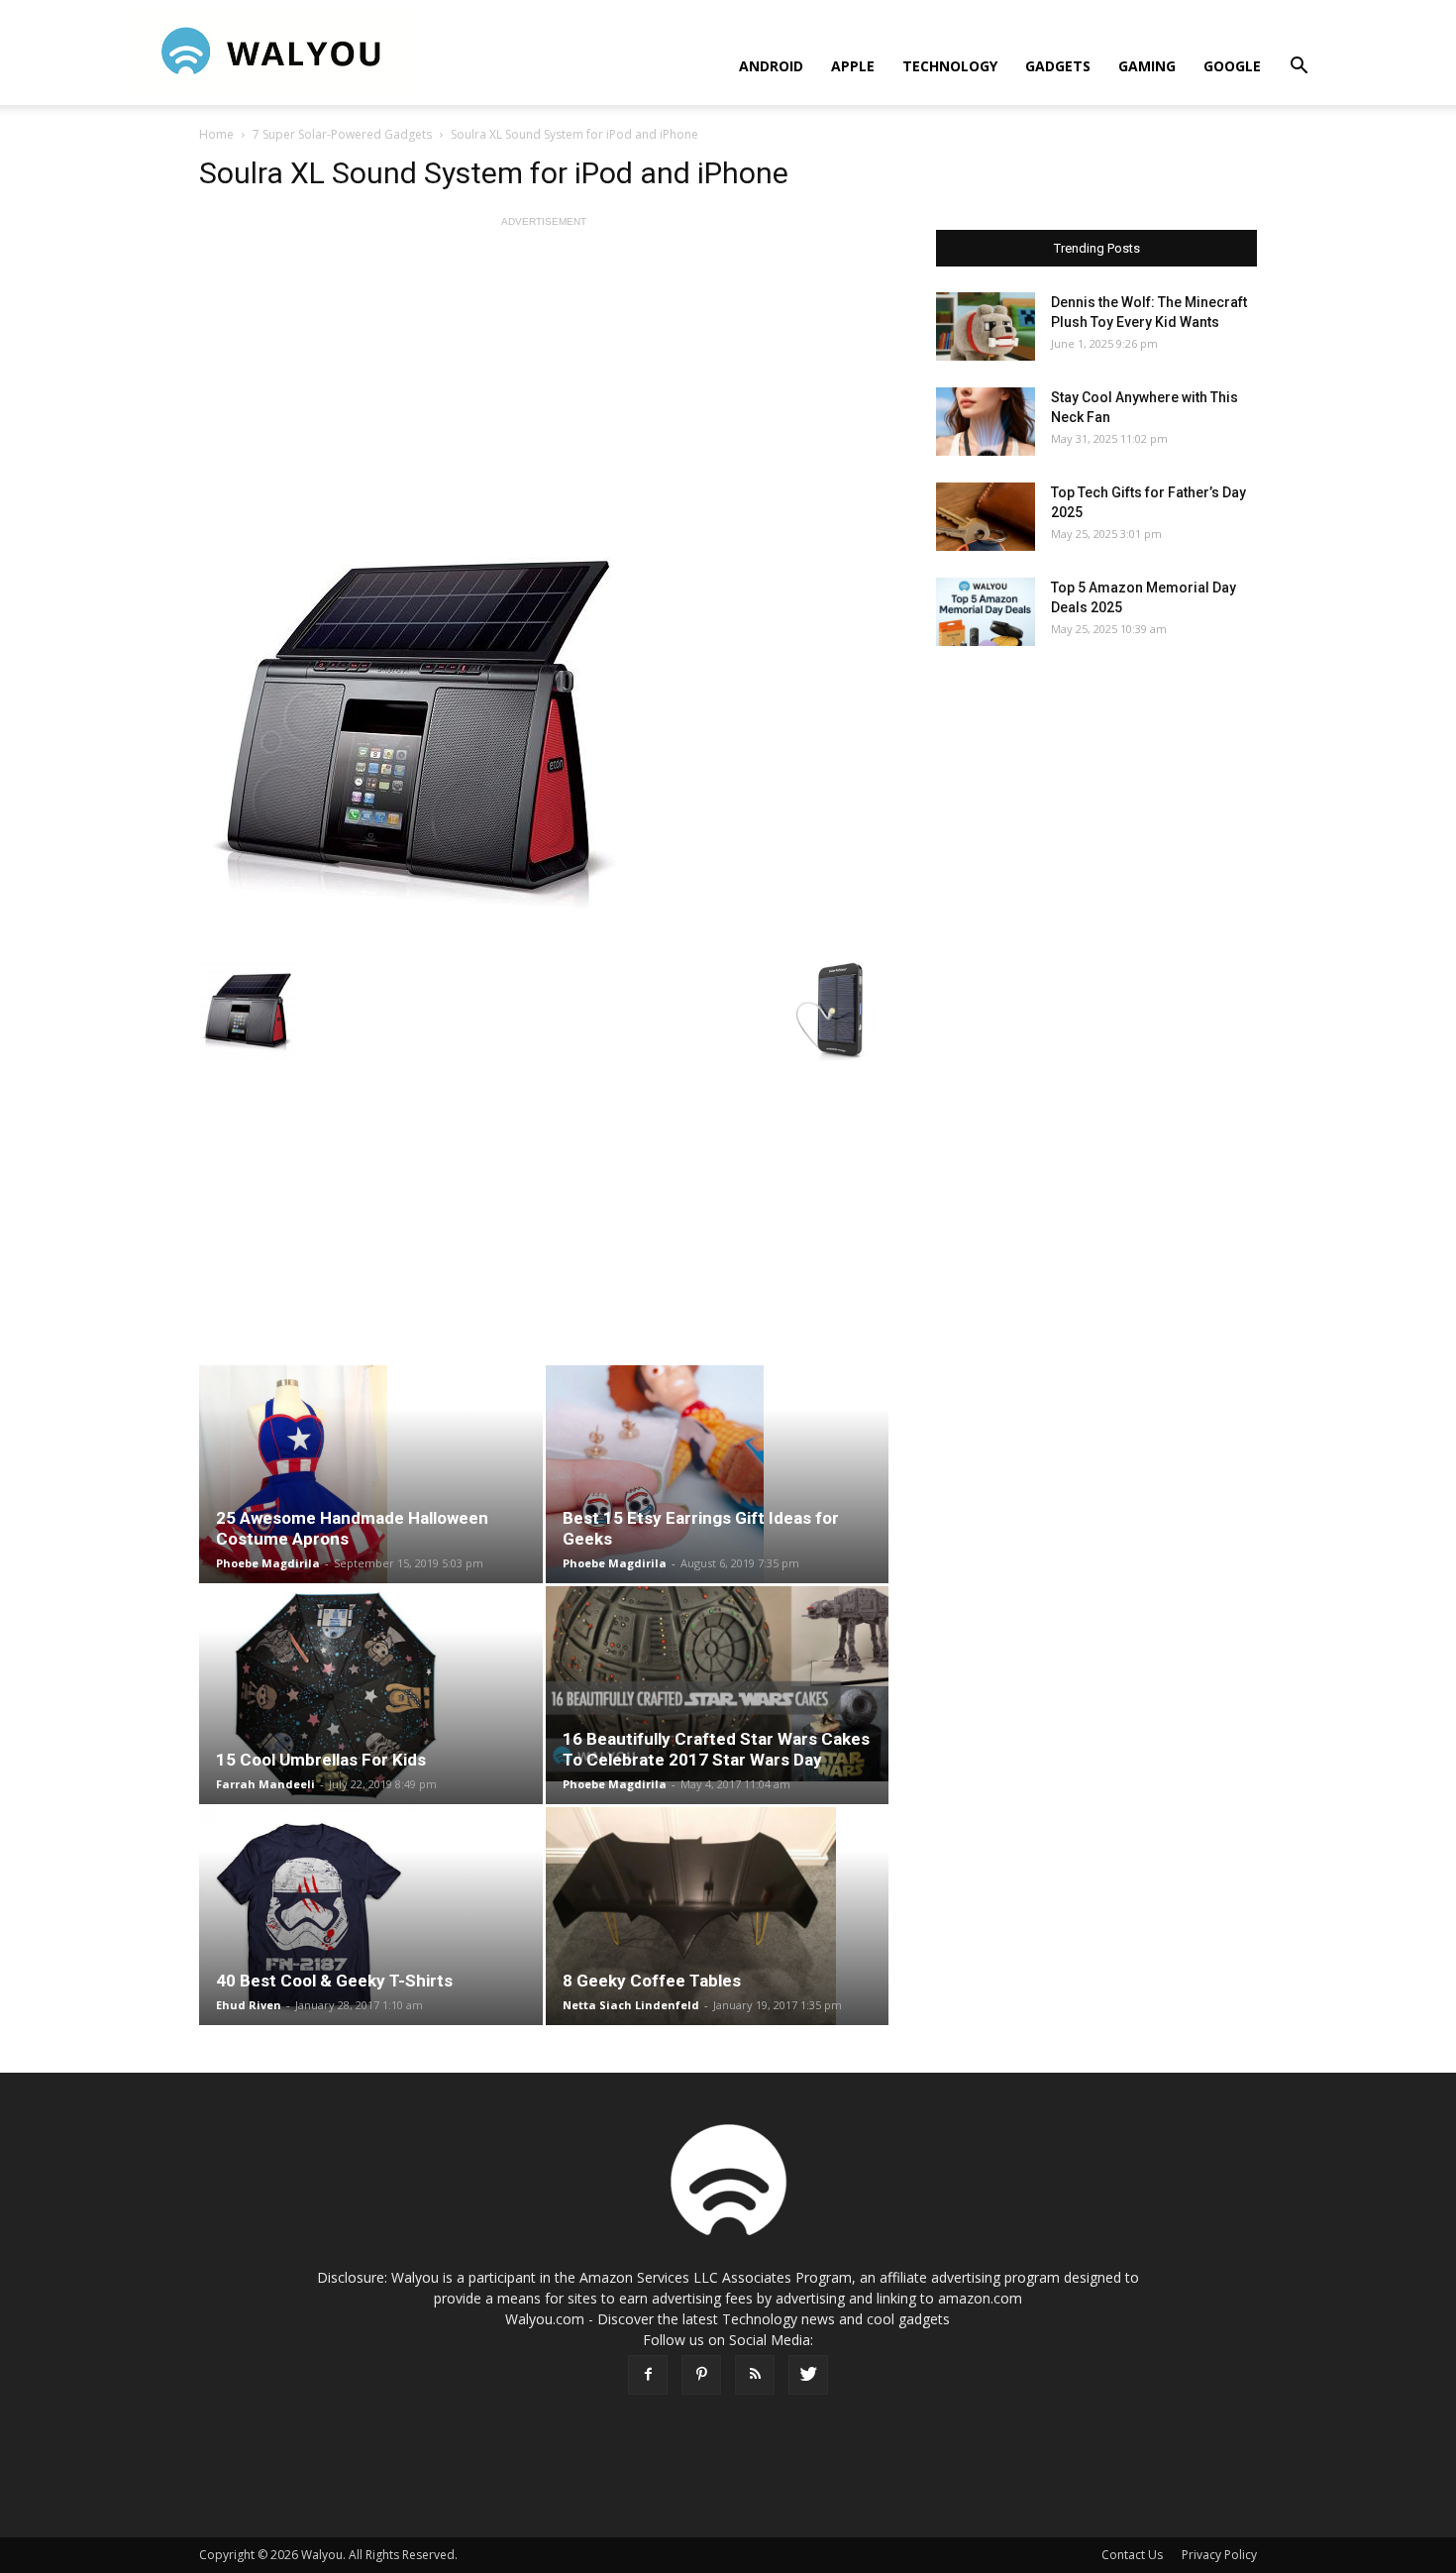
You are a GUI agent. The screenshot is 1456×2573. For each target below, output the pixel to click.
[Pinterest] (701, 2375)
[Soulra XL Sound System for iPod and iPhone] (544, 731)
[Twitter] (808, 2375)
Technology (950, 66)
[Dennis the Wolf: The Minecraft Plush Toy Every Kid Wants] (986, 326)
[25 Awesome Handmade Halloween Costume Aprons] (371, 1474)
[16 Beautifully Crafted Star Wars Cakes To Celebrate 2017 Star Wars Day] (718, 1684)
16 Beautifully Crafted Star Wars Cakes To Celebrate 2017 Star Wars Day (716, 1749)
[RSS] (755, 2375)
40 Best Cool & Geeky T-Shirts (334, 1981)
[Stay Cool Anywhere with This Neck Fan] (986, 422)
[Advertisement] (544, 371)
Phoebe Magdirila (268, 1563)
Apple (853, 66)
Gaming (1147, 66)
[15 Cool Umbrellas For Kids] (371, 1695)
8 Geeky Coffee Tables (652, 1981)
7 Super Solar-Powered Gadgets (342, 134)
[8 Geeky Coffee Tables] (718, 1916)
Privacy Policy (1219, 2555)
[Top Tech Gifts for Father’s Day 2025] (986, 517)
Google (1232, 66)
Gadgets (1058, 66)
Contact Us (1132, 2555)
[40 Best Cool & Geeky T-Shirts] (371, 1916)
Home (216, 134)
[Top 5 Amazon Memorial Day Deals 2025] (986, 612)
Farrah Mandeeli (265, 1784)
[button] (1299, 68)
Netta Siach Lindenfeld (631, 2005)
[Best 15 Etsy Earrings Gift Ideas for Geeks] (718, 1474)
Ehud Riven (249, 2005)
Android (771, 66)
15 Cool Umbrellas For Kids (321, 1760)
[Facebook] (648, 2375)
